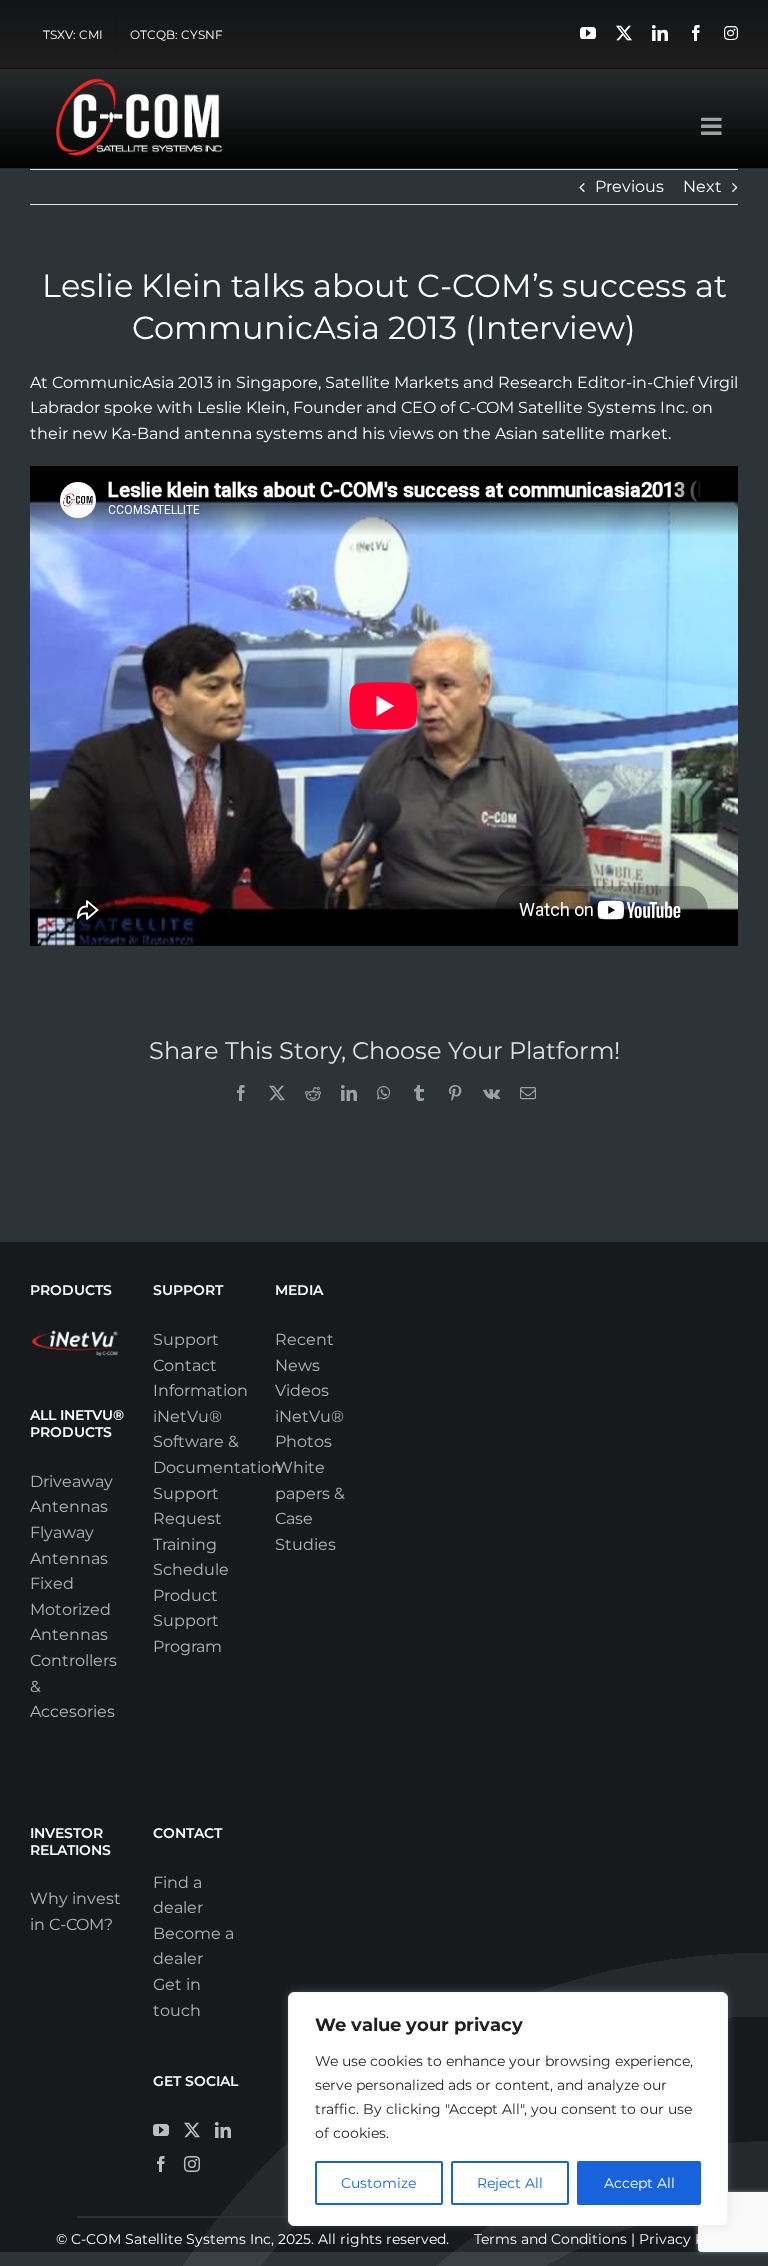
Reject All (510, 2183)
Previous (629, 186)
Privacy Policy (688, 2239)
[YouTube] (161, 2130)
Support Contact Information (200, 1365)
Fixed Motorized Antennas (70, 1609)
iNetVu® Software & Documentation (217, 1442)
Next (702, 186)
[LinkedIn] (223, 2130)
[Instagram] (192, 2164)
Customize (378, 2183)
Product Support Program (187, 1621)
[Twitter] (192, 2130)
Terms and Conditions (550, 2239)
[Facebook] (161, 2164)
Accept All (639, 2183)
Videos (302, 1390)
